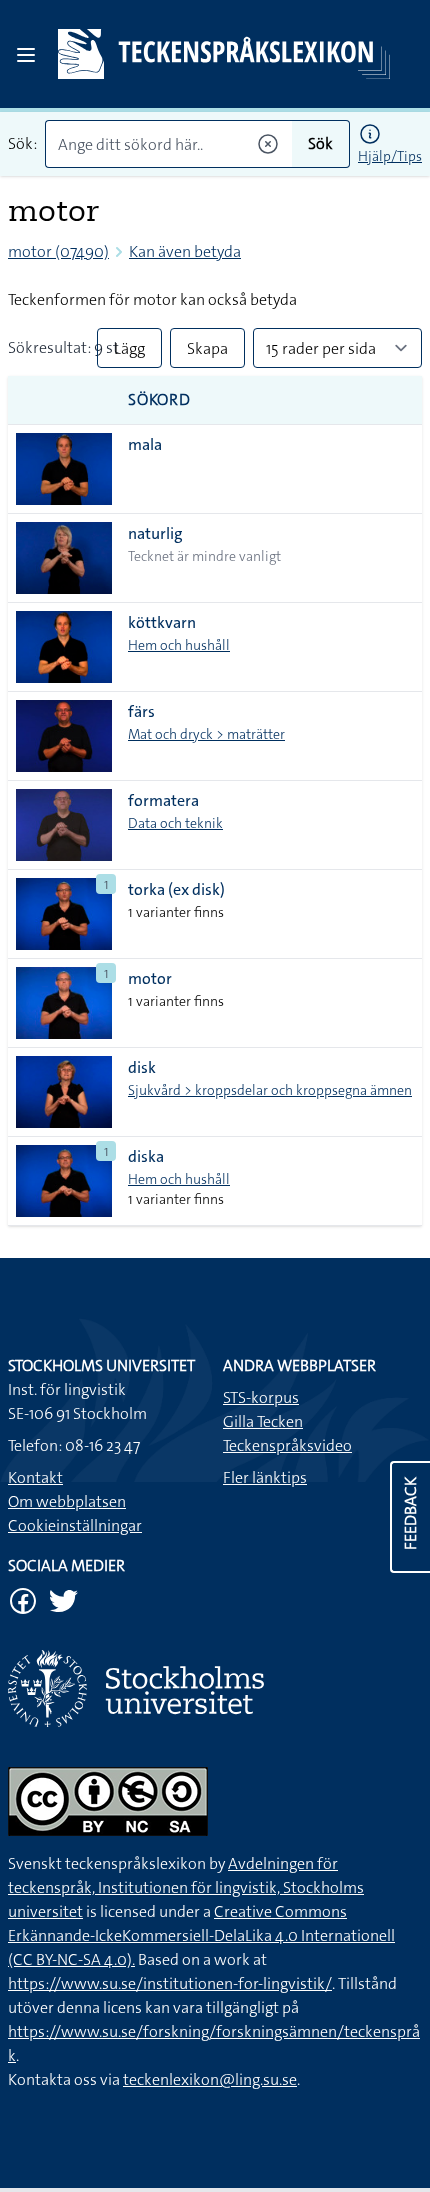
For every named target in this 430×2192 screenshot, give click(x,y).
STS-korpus (261, 1397)
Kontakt (35, 1477)
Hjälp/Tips (390, 156)
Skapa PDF (207, 353)
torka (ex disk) (176, 889)
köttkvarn (162, 622)
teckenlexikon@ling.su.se (210, 2079)
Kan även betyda (185, 251)
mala (145, 444)
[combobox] (168, 144)
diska (146, 1156)
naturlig (155, 533)
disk (142, 1067)
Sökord (159, 399)
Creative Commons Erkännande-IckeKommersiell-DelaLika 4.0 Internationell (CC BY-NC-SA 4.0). (201, 1935)
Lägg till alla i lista (129, 353)
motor (150, 978)
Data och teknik (175, 823)
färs (141, 711)
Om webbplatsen (67, 1501)
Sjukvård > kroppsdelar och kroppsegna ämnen (270, 1090)
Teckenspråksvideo (287, 1445)
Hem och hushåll (179, 645)
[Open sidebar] (26, 55)
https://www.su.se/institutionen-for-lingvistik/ (170, 1983)
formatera (163, 800)
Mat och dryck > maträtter (206, 734)
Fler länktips (265, 1477)
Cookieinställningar (75, 1525)
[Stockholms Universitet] (215, 1688)
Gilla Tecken (263, 1421)
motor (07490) (58, 251)
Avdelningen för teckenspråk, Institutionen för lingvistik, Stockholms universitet (186, 1887)
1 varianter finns (176, 912)
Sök (320, 143)
